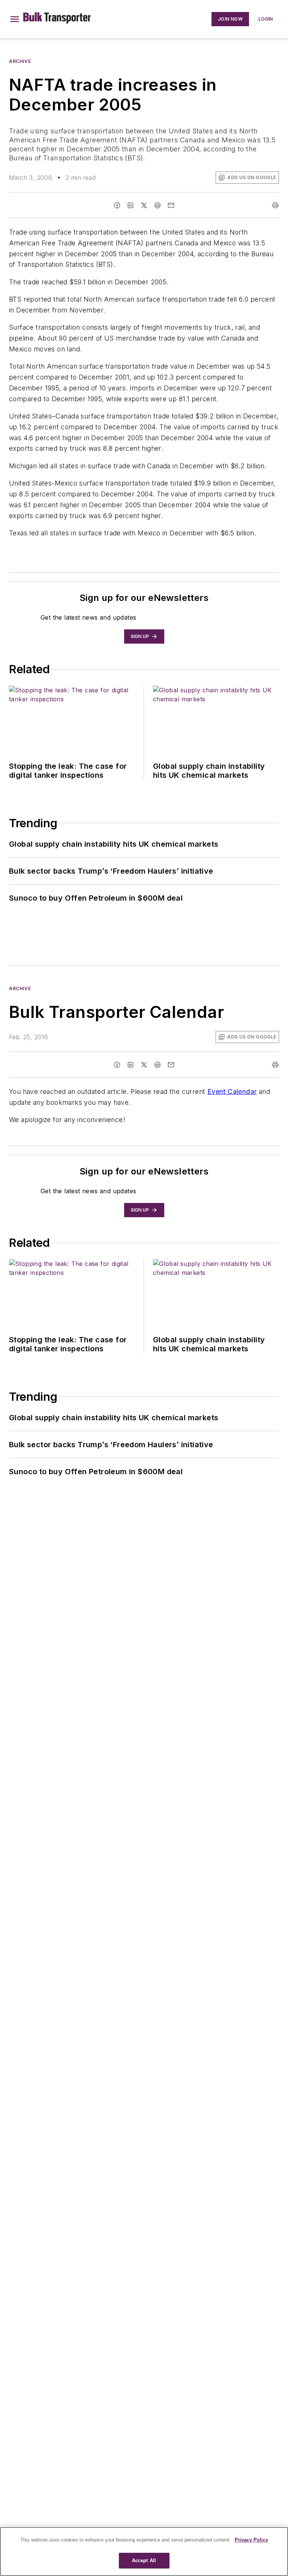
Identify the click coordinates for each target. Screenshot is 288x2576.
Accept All (144, 2560)
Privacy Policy (251, 2540)
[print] (275, 205)
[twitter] (144, 205)
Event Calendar (232, 1092)
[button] (15, 19)
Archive (20, 61)
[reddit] (157, 205)
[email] (171, 205)
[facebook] (117, 205)
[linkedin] (130, 205)
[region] (144, 2551)
